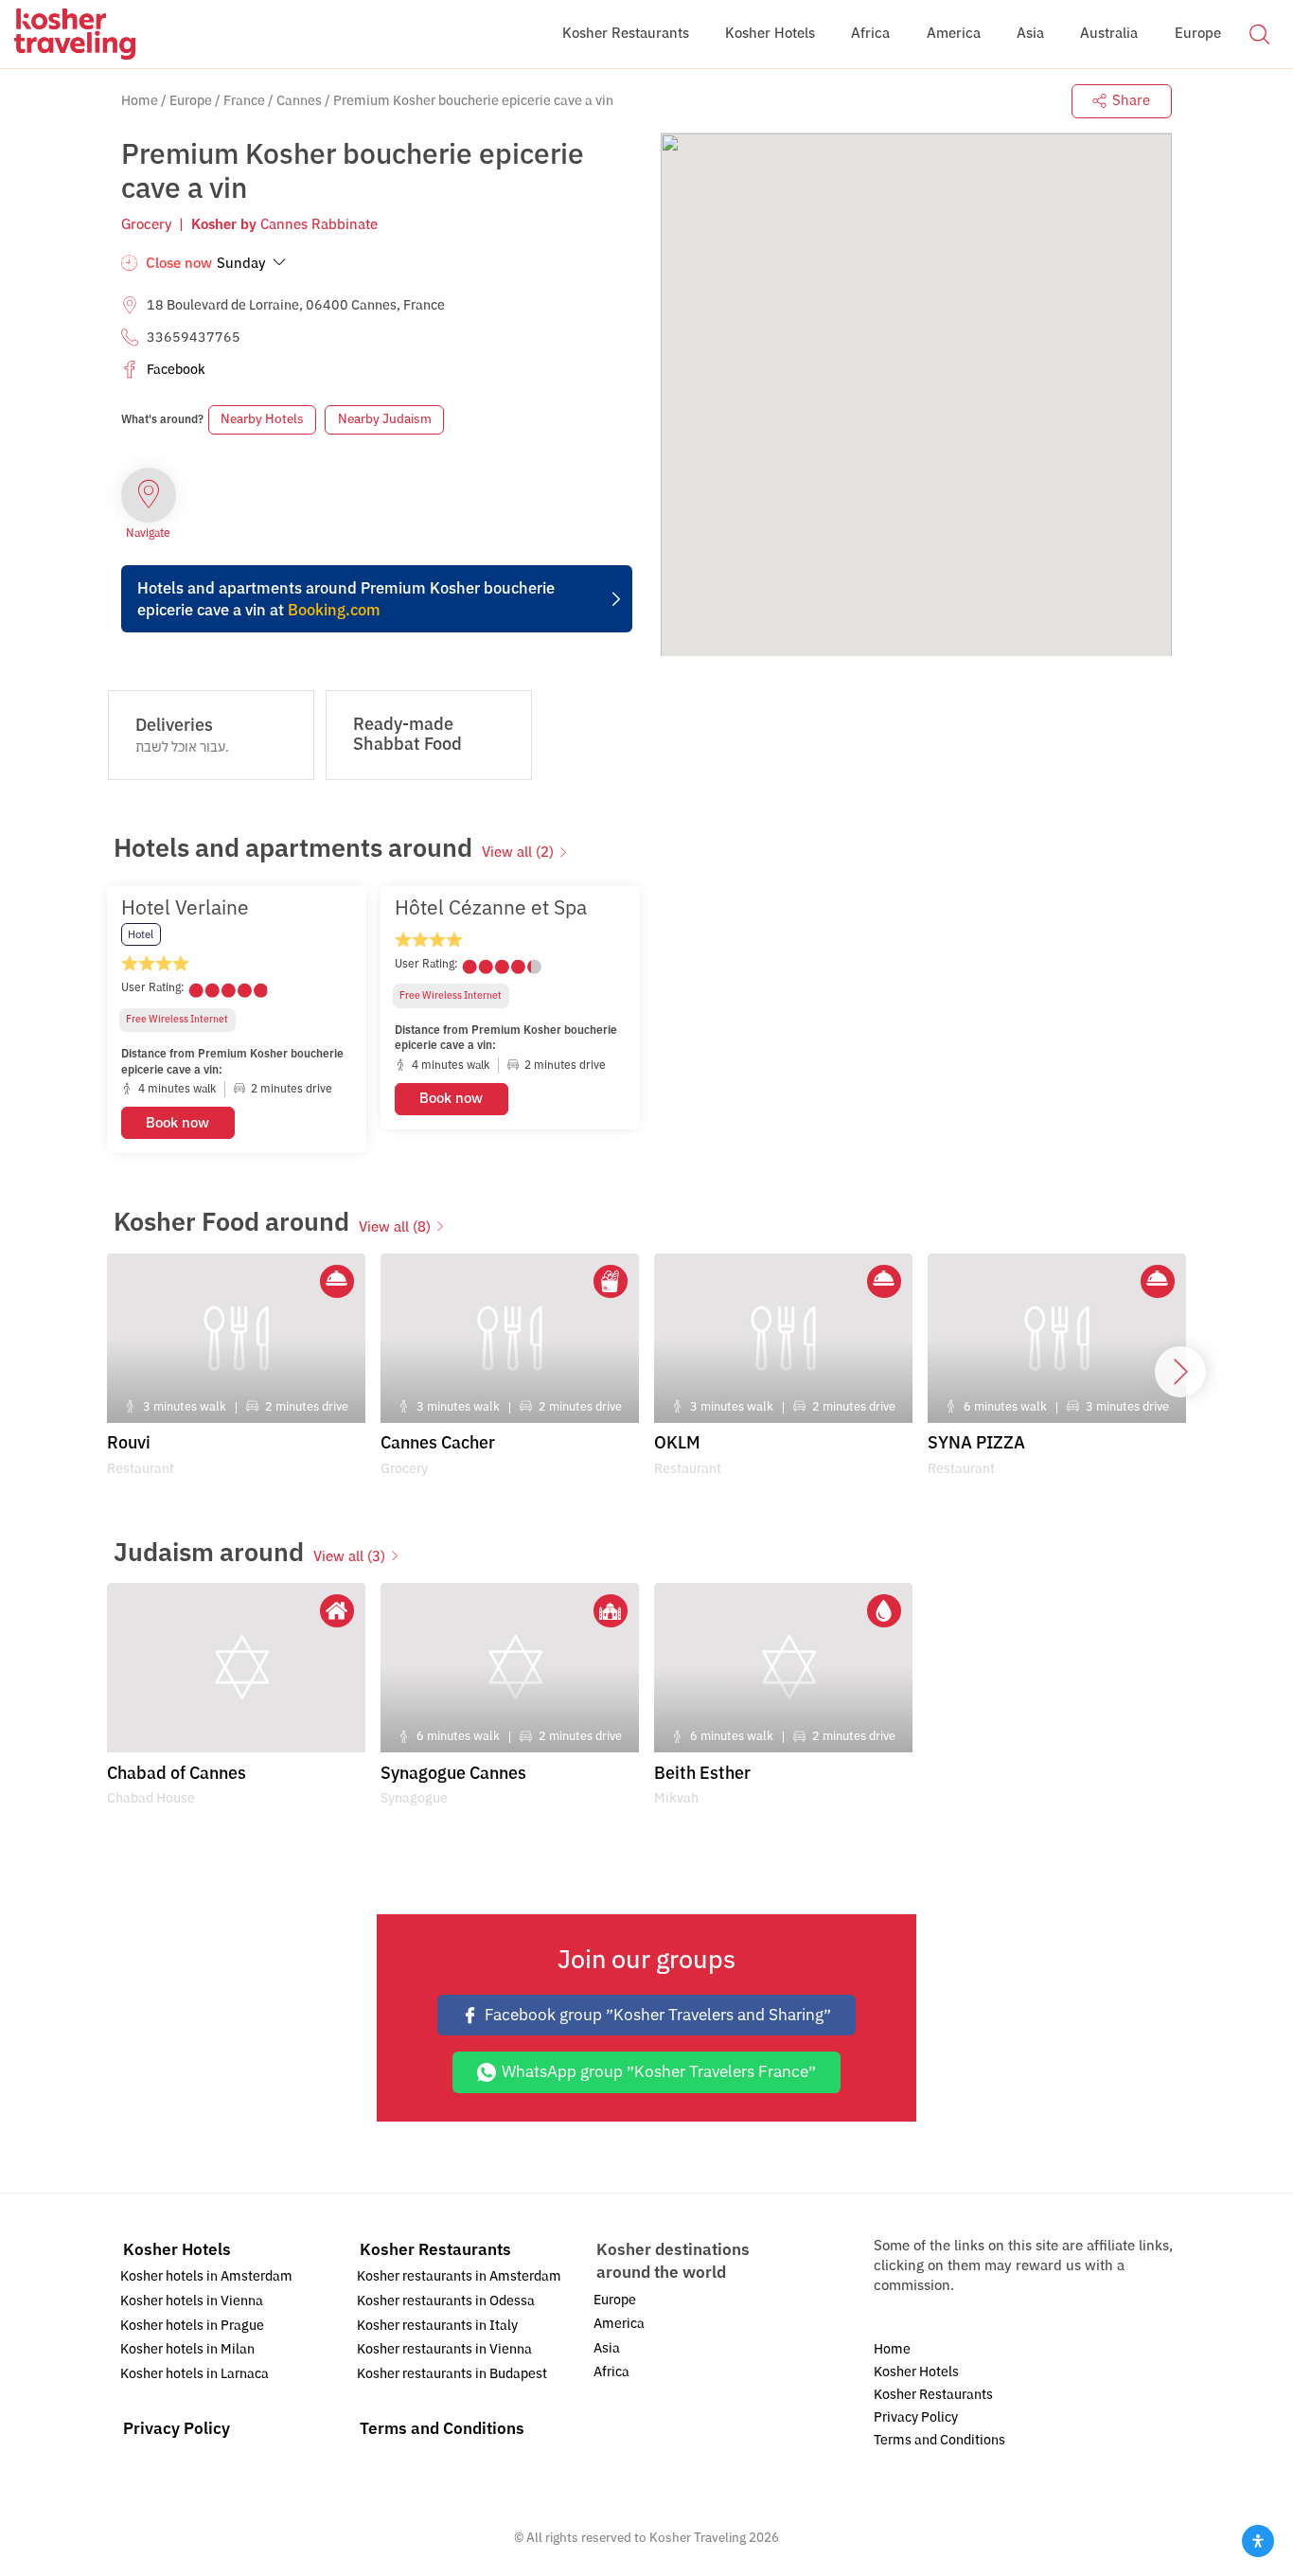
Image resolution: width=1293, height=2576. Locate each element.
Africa (611, 2372)
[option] (236, 1019)
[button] (1259, 33)
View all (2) (518, 852)
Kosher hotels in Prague (192, 2326)
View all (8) (395, 1227)
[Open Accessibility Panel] (1258, 2541)
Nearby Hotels (262, 419)
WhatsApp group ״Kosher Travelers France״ (659, 2072)
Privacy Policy (177, 2429)
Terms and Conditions (442, 2429)
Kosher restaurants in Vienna (444, 2349)
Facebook (176, 370)
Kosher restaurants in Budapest (452, 2374)
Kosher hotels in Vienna (192, 2301)
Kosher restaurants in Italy (437, 2326)
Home (140, 101)
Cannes (299, 101)
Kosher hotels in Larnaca (195, 2374)
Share (1131, 100)
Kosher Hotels (177, 2250)
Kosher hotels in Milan (187, 2349)
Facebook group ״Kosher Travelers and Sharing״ (658, 2015)
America (619, 2324)
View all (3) (349, 1556)
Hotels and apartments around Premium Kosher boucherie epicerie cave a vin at (346, 599)
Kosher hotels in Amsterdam (206, 2276)
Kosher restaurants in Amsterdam (459, 2276)
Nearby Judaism (385, 419)
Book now (177, 1123)
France (244, 101)
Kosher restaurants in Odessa (446, 2301)
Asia (607, 2348)
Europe (191, 101)
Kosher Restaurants (435, 2250)
